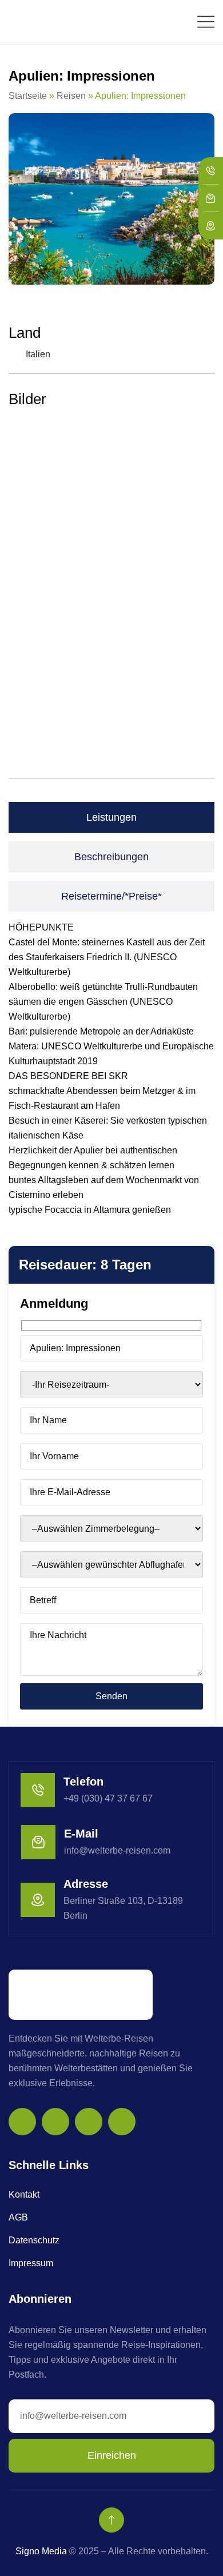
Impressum (31, 2263)
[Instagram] (22, 2122)
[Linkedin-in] (122, 2122)
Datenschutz (34, 2240)
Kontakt (24, 2194)
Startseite (28, 96)
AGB (18, 2217)
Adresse (86, 1884)
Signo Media (41, 2551)
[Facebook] (55, 2122)
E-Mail (81, 1834)
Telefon (83, 1782)
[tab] (111, 817)
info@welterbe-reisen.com (117, 1850)
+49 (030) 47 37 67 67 (108, 1798)
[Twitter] (89, 2122)
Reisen (71, 96)
